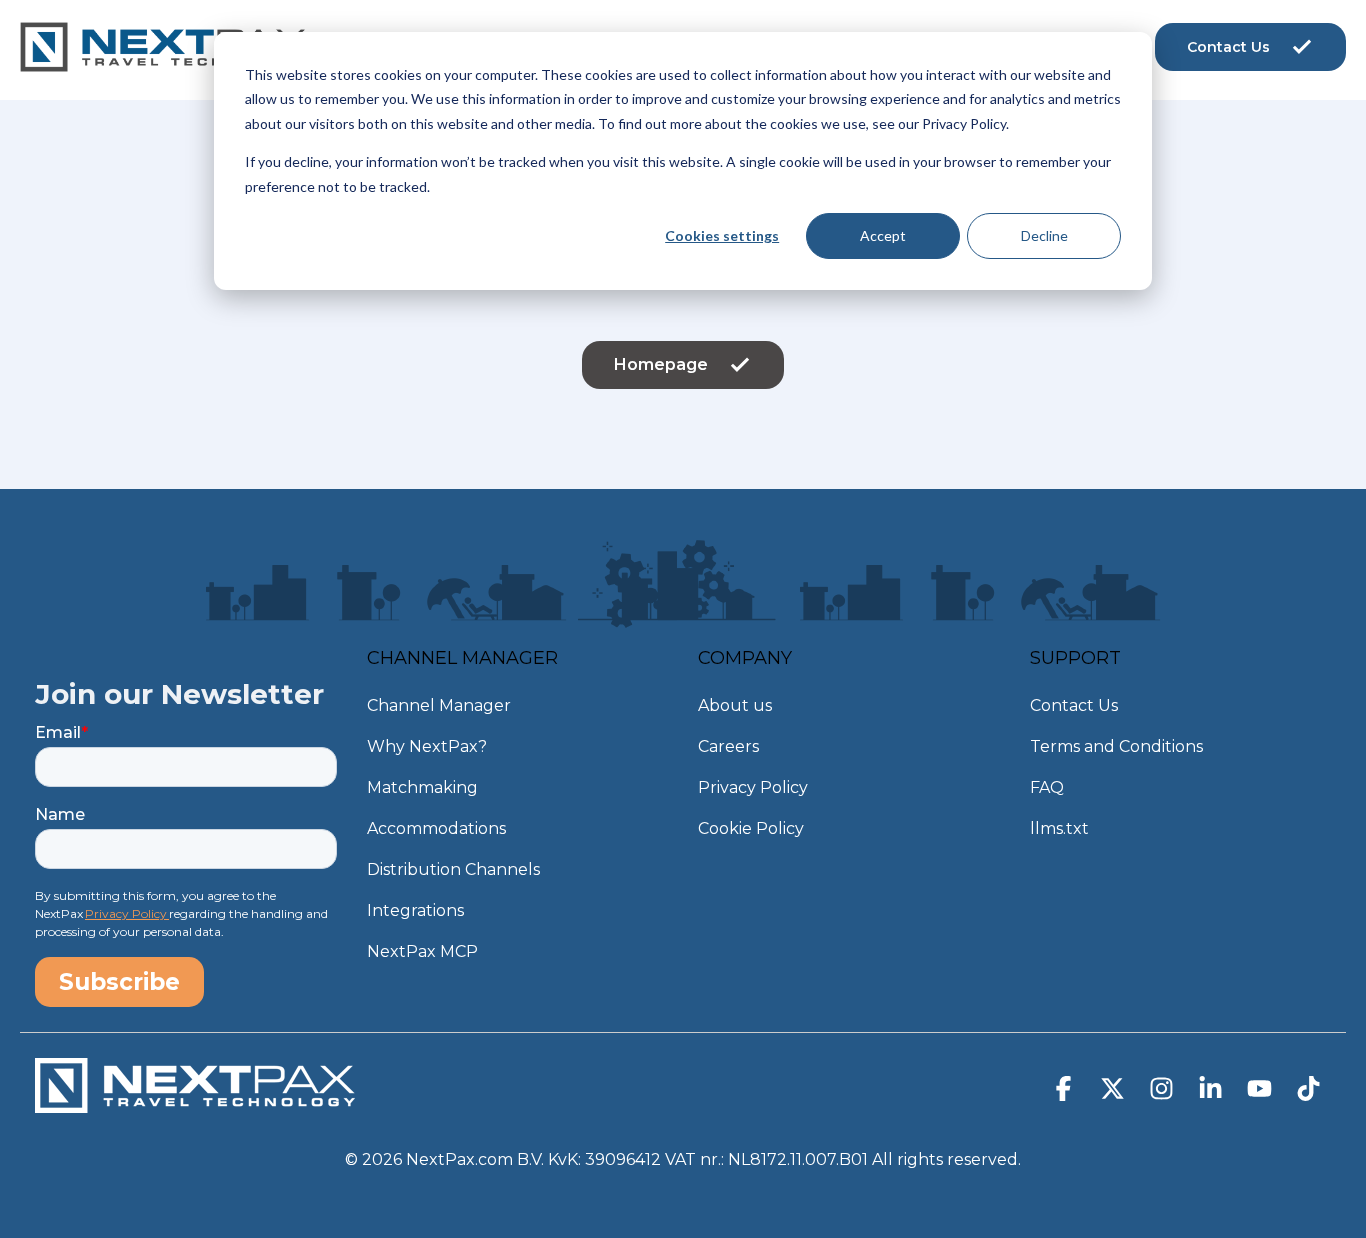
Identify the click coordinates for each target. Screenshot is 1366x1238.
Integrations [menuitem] (415, 910)
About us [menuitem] (735, 705)
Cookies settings (722, 235)
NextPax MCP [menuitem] (422, 951)
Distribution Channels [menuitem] (453, 869)
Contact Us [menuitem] (1074, 705)
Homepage (661, 364)
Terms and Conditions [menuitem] (1116, 746)
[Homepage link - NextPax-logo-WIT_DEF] (195, 1103)
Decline (1044, 235)
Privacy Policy (127, 913)
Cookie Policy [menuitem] (751, 828)
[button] (1065, 1093)
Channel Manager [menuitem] (439, 705)
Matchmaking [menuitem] (422, 787)
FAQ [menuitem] (1047, 787)
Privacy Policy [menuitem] (753, 787)
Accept (883, 235)
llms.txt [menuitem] (1059, 828)
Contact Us (1228, 47)
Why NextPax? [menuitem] (427, 746)
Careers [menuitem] (728, 746)
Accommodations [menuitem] (436, 828)
